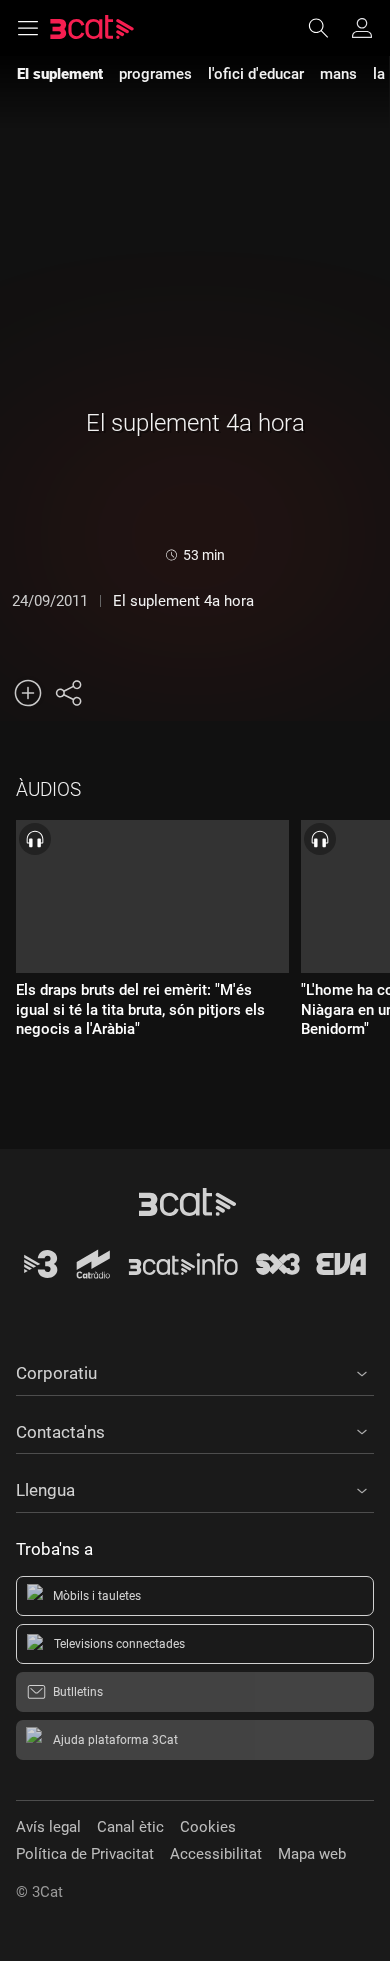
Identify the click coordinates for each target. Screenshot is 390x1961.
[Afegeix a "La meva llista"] (28, 693)
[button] (195, 1370)
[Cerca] (328, 28)
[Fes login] (362, 28)
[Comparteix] (68, 693)
